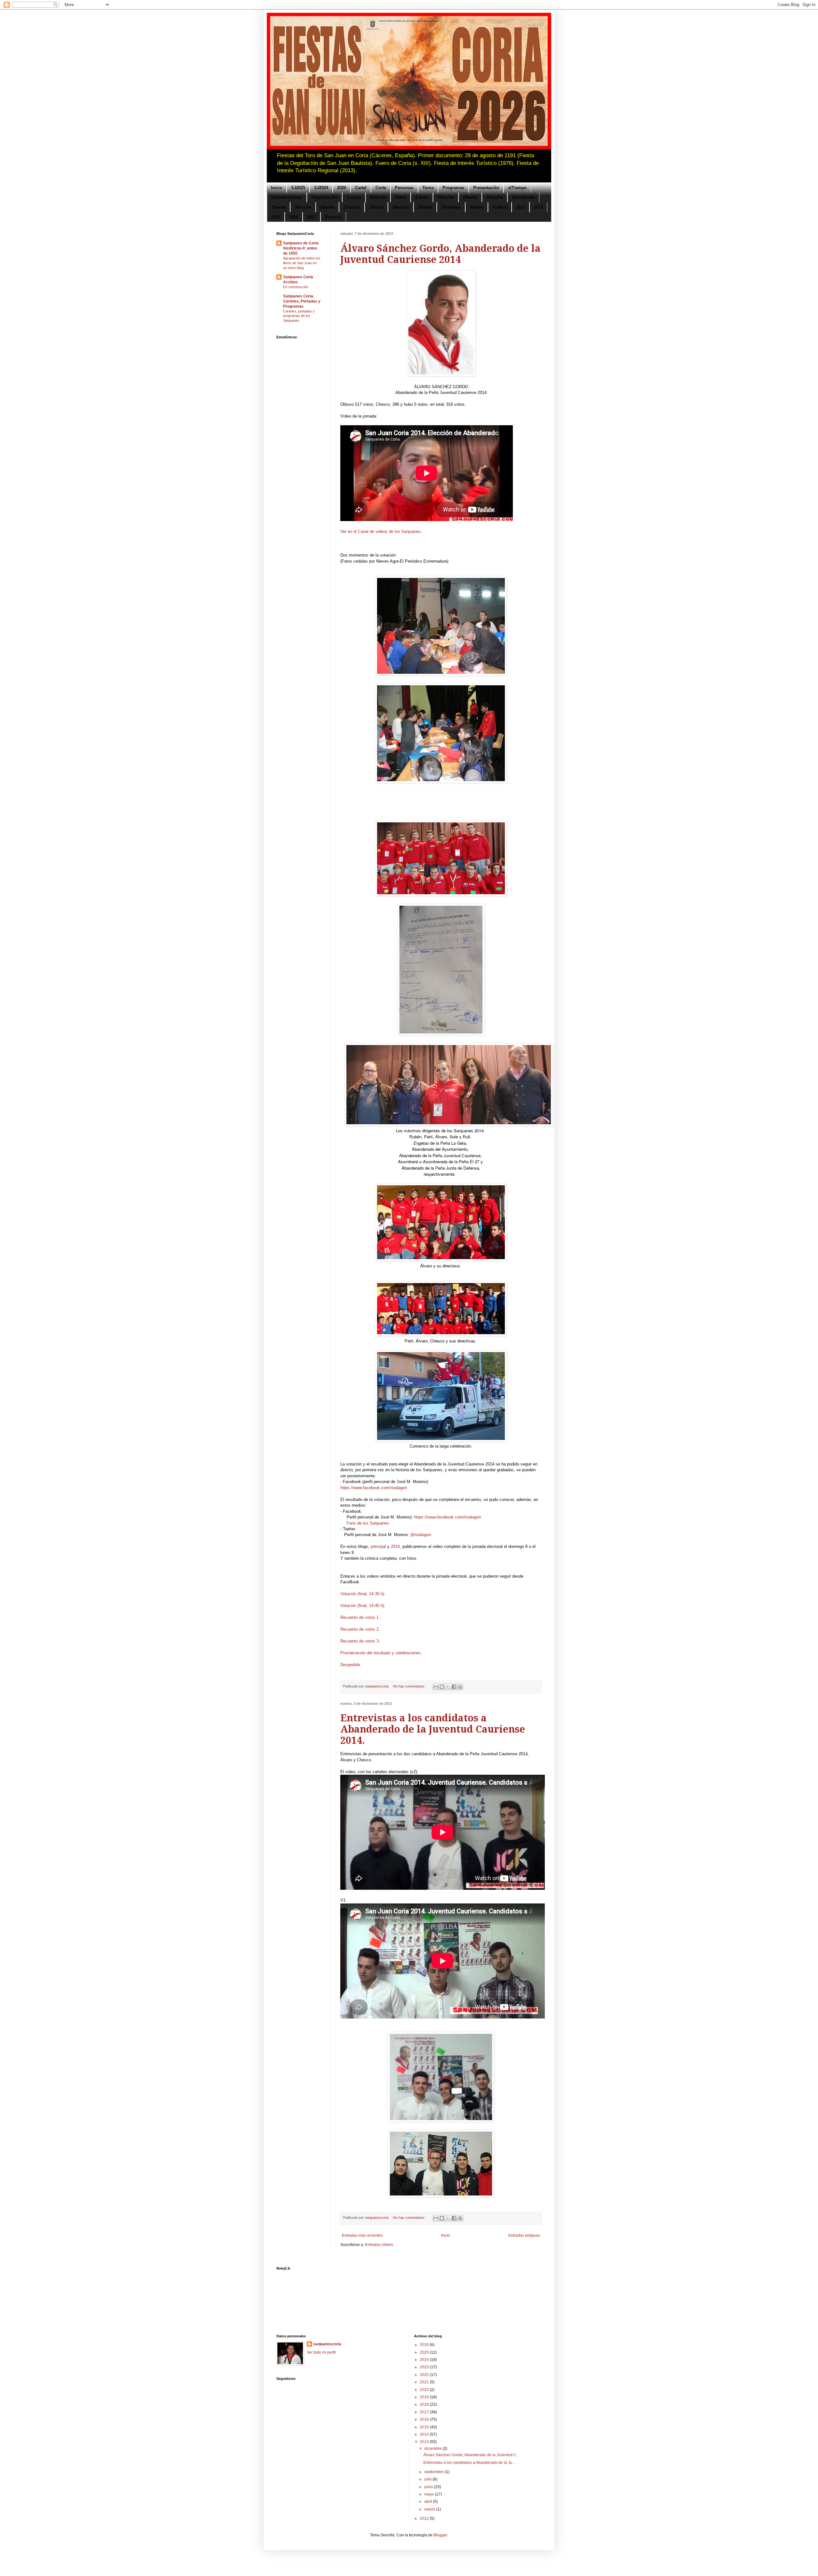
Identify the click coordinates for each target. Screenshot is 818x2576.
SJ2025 (298, 188)
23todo (422, 197)
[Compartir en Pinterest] (460, 1687)
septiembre (435, 2472)
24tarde (470, 197)
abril (429, 2502)
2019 (425, 2397)
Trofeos (500, 207)
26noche (303, 207)
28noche (401, 207)
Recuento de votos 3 (359, 1641)
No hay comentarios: (410, 1686)
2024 (425, 2360)
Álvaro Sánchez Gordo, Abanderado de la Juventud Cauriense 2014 (440, 254)
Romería (333, 217)
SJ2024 (321, 188)
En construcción (296, 287)
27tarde (376, 207)
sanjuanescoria (327, 2344)
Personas (404, 188)
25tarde (278, 207)
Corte (381, 188)
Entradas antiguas (524, 2235)
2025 (425, 2352)
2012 (425, 2518)
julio (428, 2479)
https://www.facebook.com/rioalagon (374, 1488)
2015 (276, 217)
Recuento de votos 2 (359, 1629)
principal (378, 1546)
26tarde (327, 207)
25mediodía (523, 197)
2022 (425, 2375)
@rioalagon (421, 1535)
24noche (446, 197)
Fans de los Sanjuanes (368, 1523)
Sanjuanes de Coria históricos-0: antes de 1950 (301, 248)
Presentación (486, 188)
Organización (324, 197)
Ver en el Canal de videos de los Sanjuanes (381, 531)
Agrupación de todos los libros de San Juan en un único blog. (302, 263)
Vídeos (477, 207)
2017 (312, 217)
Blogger (440, 2535)
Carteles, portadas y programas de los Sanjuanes (299, 316)
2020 (342, 188)
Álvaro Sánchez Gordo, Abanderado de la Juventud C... (471, 2455)
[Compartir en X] (448, 1687)
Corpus (354, 197)
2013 (521, 207)
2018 (425, 2404)
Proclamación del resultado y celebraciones (381, 1653)
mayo (430, 2494)
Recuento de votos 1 (359, 1617)
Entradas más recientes (362, 2235)
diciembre (433, 2449)
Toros (428, 188)
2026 (425, 2345)
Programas (453, 188)
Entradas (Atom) (379, 2245)
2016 (294, 217)
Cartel (361, 188)
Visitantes (451, 207)
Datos (401, 197)
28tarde (425, 207)
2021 (425, 2382)
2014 (538, 207)
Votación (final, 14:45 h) (362, 1606)
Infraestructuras (287, 197)
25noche (495, 197)
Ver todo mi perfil (321, 2352)
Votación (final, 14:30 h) (362, 1594)
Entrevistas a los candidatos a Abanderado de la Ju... (469, 2463)
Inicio (277, 188)
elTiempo (517, 188)
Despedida (350, 1665)
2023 (425, 2367)
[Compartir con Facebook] (454, 1687)
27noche (352, 207)
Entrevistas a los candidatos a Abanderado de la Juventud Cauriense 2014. (433, 1729)
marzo (430, 2509)
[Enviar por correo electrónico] (436, 1687)
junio (429, 2487)
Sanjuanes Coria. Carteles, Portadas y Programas (302, 301)
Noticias (378, 197)
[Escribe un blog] (442, 1687)
